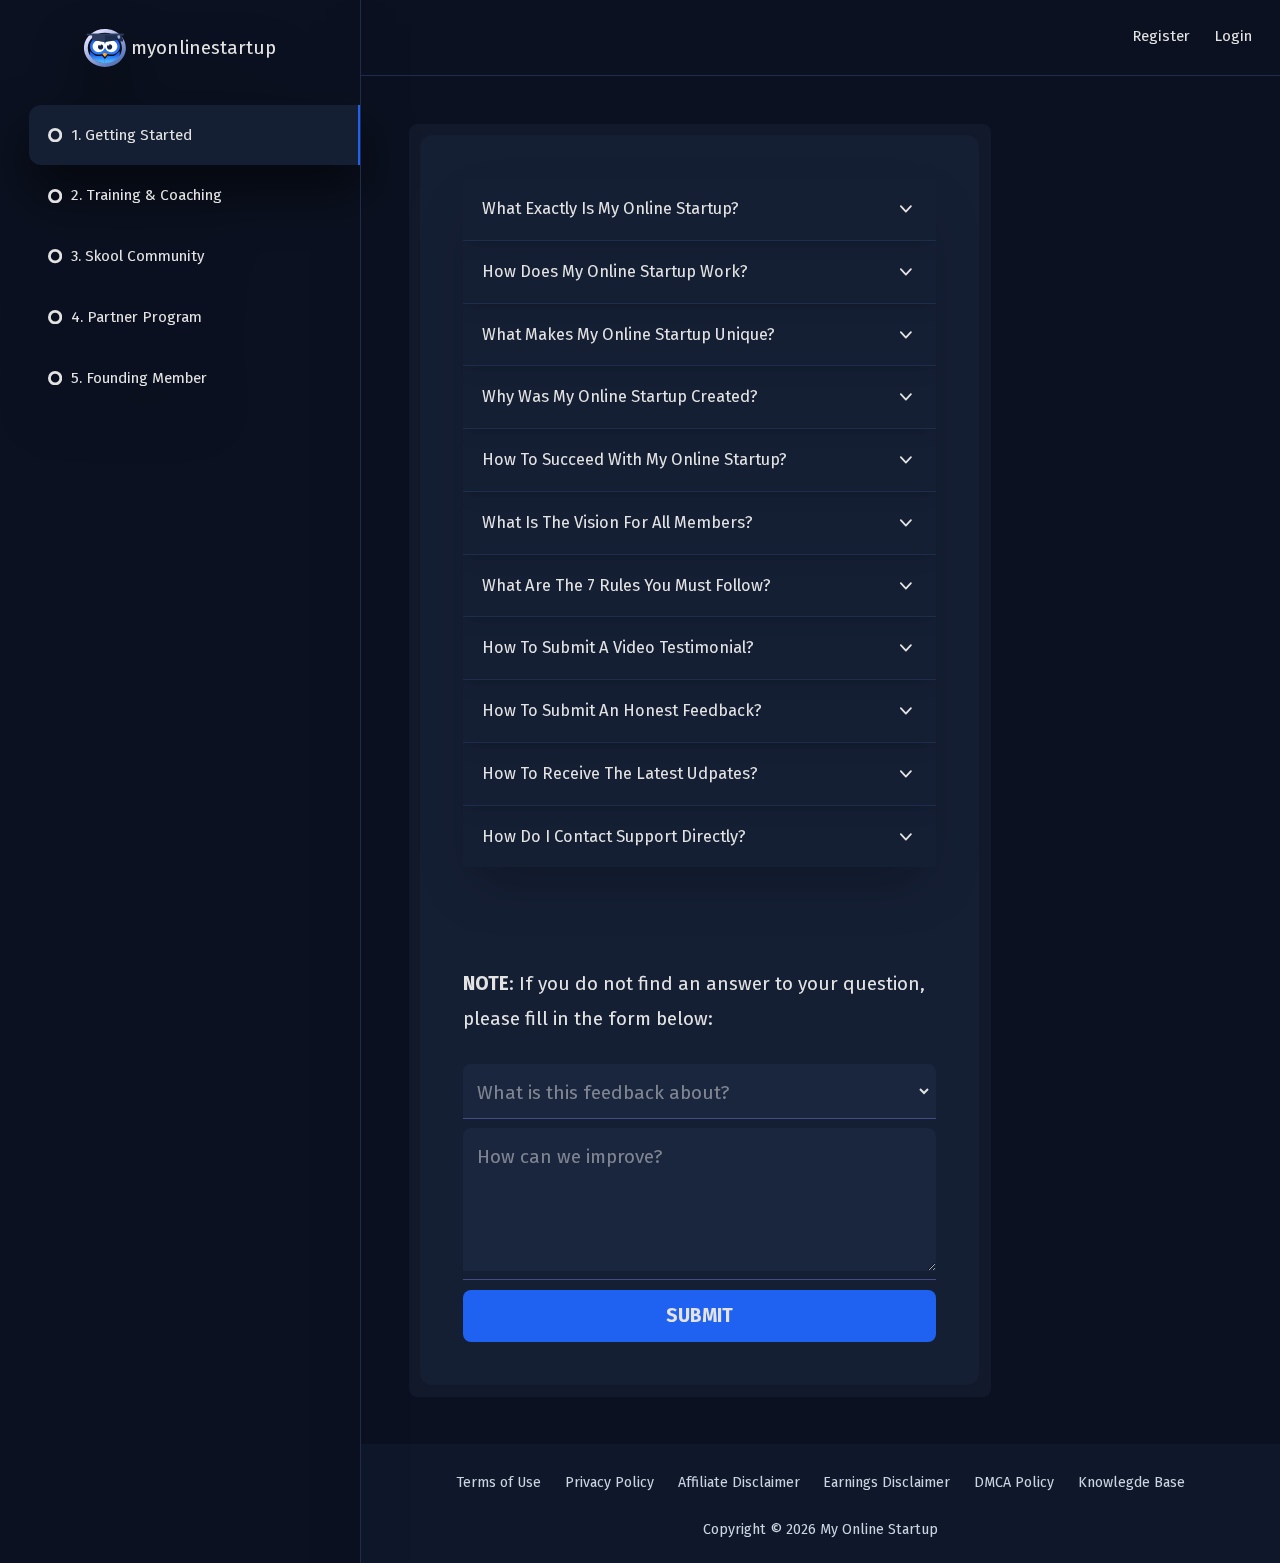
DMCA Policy (1014, 1482)
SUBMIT (699, 1315)
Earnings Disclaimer (886, 1482)
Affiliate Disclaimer (739, 1482)
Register (1161, 36)
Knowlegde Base (1131, 1482)
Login (1233, 36)
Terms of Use (498, 1482)
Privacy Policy (609, 1482)
